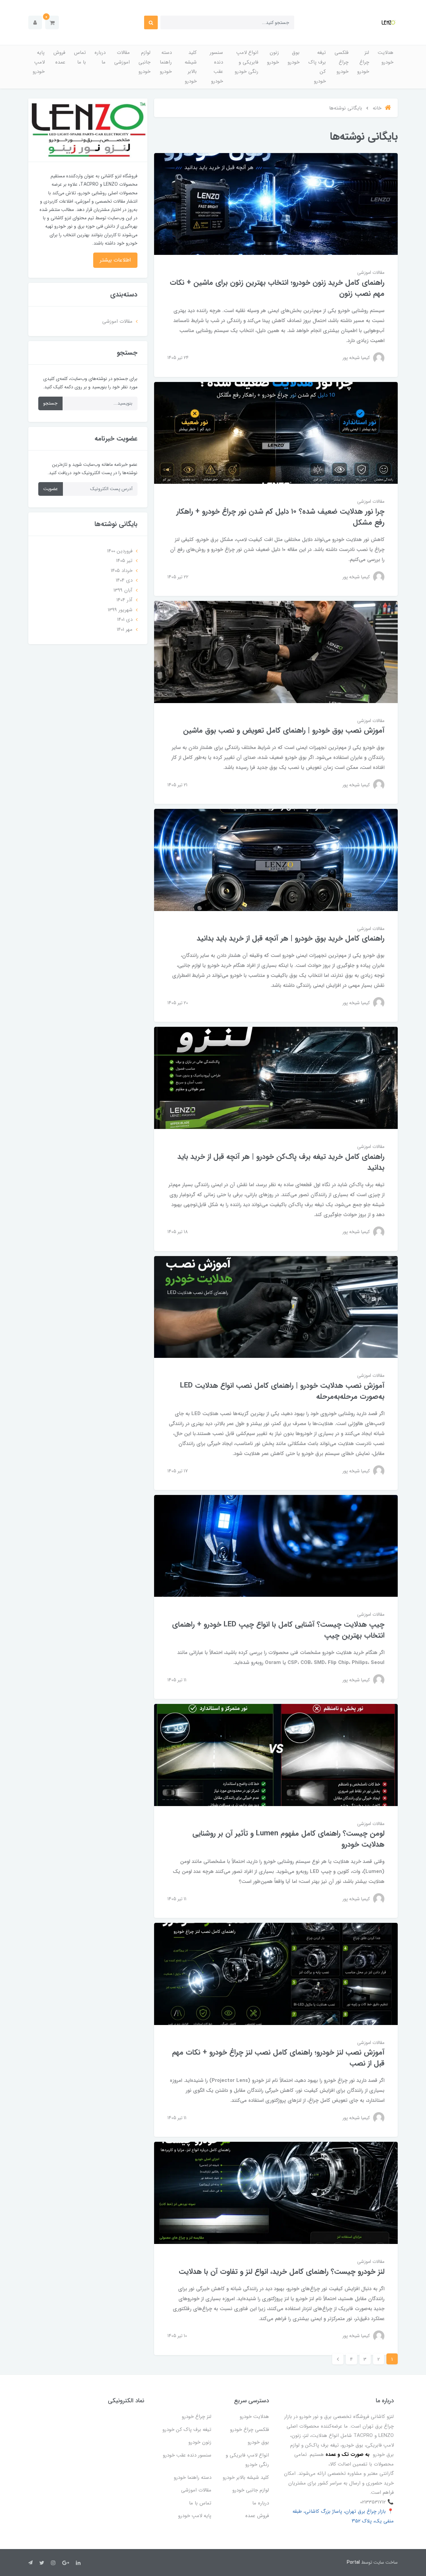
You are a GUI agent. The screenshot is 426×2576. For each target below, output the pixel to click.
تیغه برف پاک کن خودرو (317, 67)
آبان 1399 (123, 590)
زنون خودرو (273, 57)
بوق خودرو (294, 57)
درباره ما (100, 57)
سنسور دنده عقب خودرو (216, 67)
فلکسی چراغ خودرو (341, 62)
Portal (353, 2562)
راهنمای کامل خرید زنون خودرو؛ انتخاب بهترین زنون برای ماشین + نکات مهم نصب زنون (277, 288)
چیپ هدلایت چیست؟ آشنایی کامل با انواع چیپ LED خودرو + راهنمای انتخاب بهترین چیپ (278, 1630)
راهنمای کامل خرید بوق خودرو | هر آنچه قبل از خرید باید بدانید (291, 938)
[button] (52, 22)
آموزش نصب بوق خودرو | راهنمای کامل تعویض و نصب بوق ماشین (284, 730)
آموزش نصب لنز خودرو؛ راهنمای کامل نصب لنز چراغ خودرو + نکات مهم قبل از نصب (278, 2058)
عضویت (51, 489)
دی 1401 (125, 620)
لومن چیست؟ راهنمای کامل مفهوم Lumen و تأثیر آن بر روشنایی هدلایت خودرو (288, 1839)
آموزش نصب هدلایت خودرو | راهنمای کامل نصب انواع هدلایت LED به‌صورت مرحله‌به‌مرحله (282, 1391)
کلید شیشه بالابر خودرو (191, 67)
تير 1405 (124, 561)
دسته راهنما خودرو (166, 62)
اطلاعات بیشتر (115, 260)
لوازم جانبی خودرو (144, 62)
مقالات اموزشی (122, 57)
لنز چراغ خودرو (363, 62)
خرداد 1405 (122, 571)
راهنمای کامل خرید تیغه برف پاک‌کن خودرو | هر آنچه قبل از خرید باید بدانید (281, 1162)
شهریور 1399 (120, 610)
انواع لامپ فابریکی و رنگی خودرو (246, 62)
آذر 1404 (124, 600)
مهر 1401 (125, 630)
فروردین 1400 (120, 551)
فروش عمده (59, 57)
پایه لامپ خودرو (39, 62)
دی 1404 (124, 580)
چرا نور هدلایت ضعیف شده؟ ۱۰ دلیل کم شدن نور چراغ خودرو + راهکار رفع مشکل (280, 517)
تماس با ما (80, 57)
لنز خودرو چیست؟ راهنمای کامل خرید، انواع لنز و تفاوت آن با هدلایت (282, 2272)
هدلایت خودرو (386, 57)
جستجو (50, 403)
